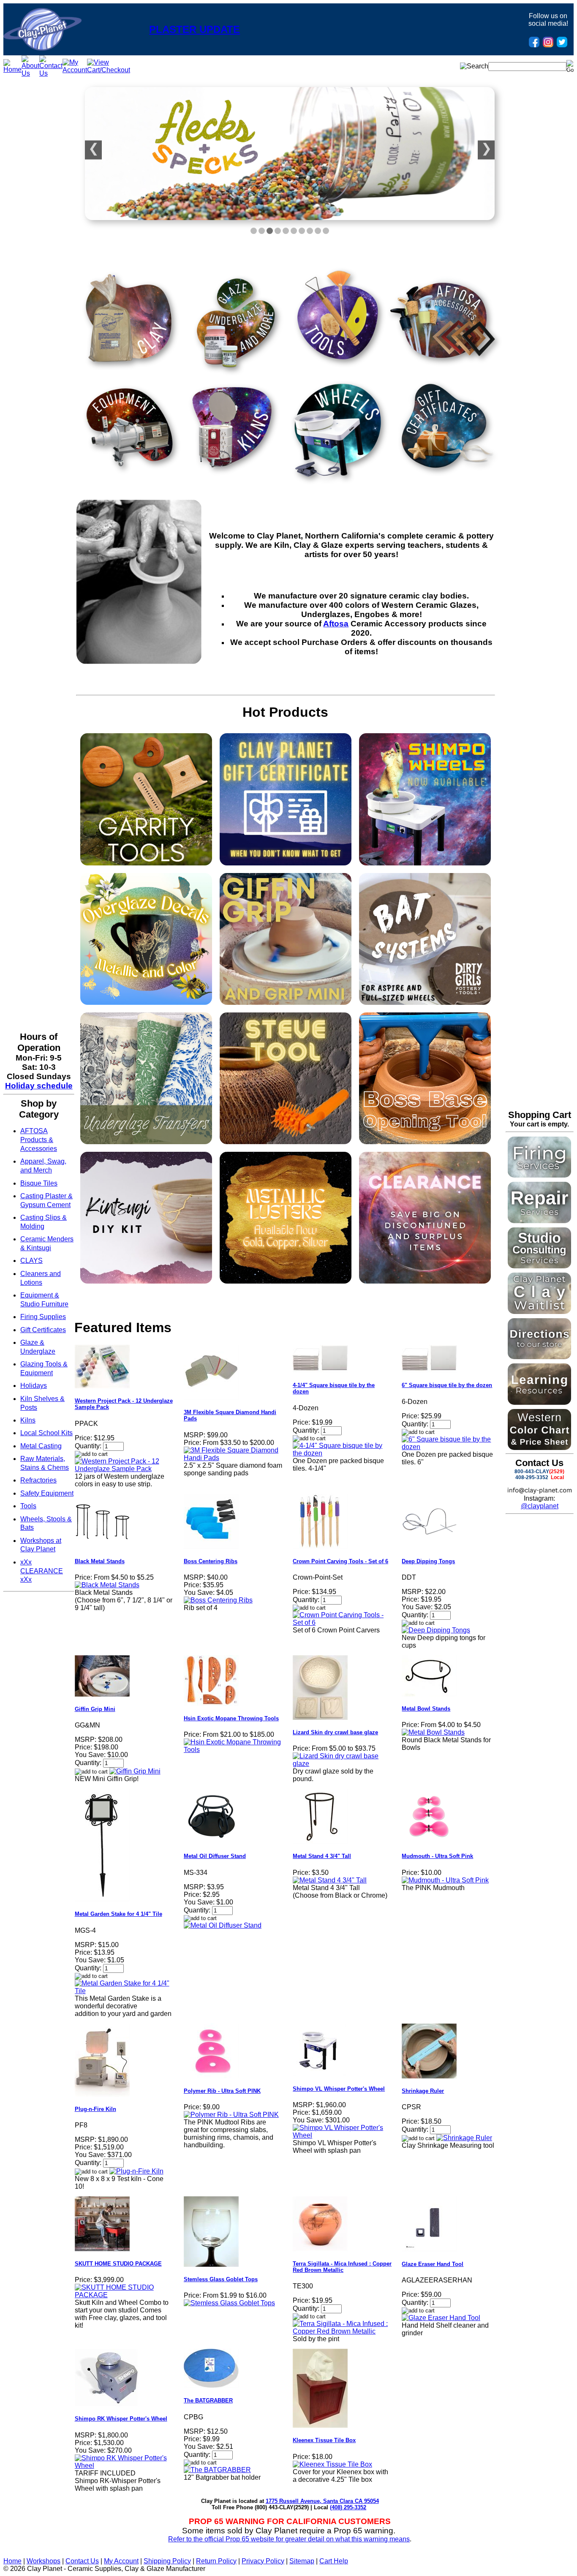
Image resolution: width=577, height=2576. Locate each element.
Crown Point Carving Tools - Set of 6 (340, 1561)
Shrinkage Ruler (423, 2091)
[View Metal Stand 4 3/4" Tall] (330, 1880)
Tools (28, 1506)
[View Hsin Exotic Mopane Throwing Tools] (233, 1750)
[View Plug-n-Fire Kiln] (136, 2171)
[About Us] (30, 73)
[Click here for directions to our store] (539, 1357)
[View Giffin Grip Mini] (135, 1771)
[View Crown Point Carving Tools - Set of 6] (342, 1623)
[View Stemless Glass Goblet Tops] (229, 2303)
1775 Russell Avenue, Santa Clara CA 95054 (322, 2501)
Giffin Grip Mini (95, 1709)
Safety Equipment (47, 1493)
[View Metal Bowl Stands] (433, 1732)
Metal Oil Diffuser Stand (215, 1856)
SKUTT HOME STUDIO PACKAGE (118, 2264)
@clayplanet (540, 1506)
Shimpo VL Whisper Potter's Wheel (339, 2089)
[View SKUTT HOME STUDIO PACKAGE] (124, 2295)
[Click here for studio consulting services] (539, 1266)
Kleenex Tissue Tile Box (324, 2440)
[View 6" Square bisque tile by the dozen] (451, 1447)
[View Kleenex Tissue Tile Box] (332, 2464)
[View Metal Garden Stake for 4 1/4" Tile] (124, 1991)
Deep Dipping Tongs (428, 1561)
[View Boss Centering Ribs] (218, 1600)
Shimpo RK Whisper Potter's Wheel (121, 2419)
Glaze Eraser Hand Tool (433, 2264)
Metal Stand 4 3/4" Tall (322, 1856)
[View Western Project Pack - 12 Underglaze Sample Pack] (124, 1469)
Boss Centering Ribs (211, 1561)
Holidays (34, 1386)
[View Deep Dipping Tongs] (436, 1630)
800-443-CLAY (532, 1472)
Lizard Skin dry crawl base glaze (335, 1732)
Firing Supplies (43, 1317)
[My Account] (75, 70)
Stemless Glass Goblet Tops (221, 2279)
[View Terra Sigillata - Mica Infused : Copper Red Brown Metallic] (342, 2331)
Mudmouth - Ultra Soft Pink (437, 1856)
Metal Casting (41, 1446)
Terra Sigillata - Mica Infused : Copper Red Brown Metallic (342, 2267)
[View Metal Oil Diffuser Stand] (223, 1925)
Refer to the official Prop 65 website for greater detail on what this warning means (289, 2539)
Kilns (28, 1420)
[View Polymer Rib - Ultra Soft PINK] (231, 2115)
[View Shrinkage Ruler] (464, 2138)
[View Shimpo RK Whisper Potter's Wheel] (124, 2466)
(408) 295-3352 (348, 2507)
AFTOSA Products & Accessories (39, 1140)
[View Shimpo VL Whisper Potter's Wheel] (342, 2135)
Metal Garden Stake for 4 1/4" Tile (118, 1914)
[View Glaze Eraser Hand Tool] (441, 2318)
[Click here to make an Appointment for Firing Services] (539, 1175)
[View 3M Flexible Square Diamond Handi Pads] (233, 1458)
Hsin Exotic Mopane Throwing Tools (231, 1718)
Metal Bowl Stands (426, 1709)
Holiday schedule (39, 1086)
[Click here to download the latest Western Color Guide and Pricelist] (539, 1448)
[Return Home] (42, 48)
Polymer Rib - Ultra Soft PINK (222, 2091)
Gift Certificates (43, 1330)
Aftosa (336, 624)
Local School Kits (46, 1433)
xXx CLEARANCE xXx (42, 1571)
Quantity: (88, 1446)
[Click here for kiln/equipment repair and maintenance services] (539, 1221)
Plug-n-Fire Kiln (95, 2109)
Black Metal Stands (100, 1561)
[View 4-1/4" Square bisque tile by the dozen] (342, 1453)
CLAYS (31, 1261)
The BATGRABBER (208, 2401)
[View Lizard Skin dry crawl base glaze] (342, 1764)
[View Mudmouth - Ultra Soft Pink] (445, 1880)
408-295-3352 (532, 1477)
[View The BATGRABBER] (217, 2470)
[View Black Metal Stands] (107, 1585)
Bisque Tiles (39, 1183)
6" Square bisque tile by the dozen (447, 1385)
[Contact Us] (51, 73)
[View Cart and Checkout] (109, 70)
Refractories (38, 1480)
